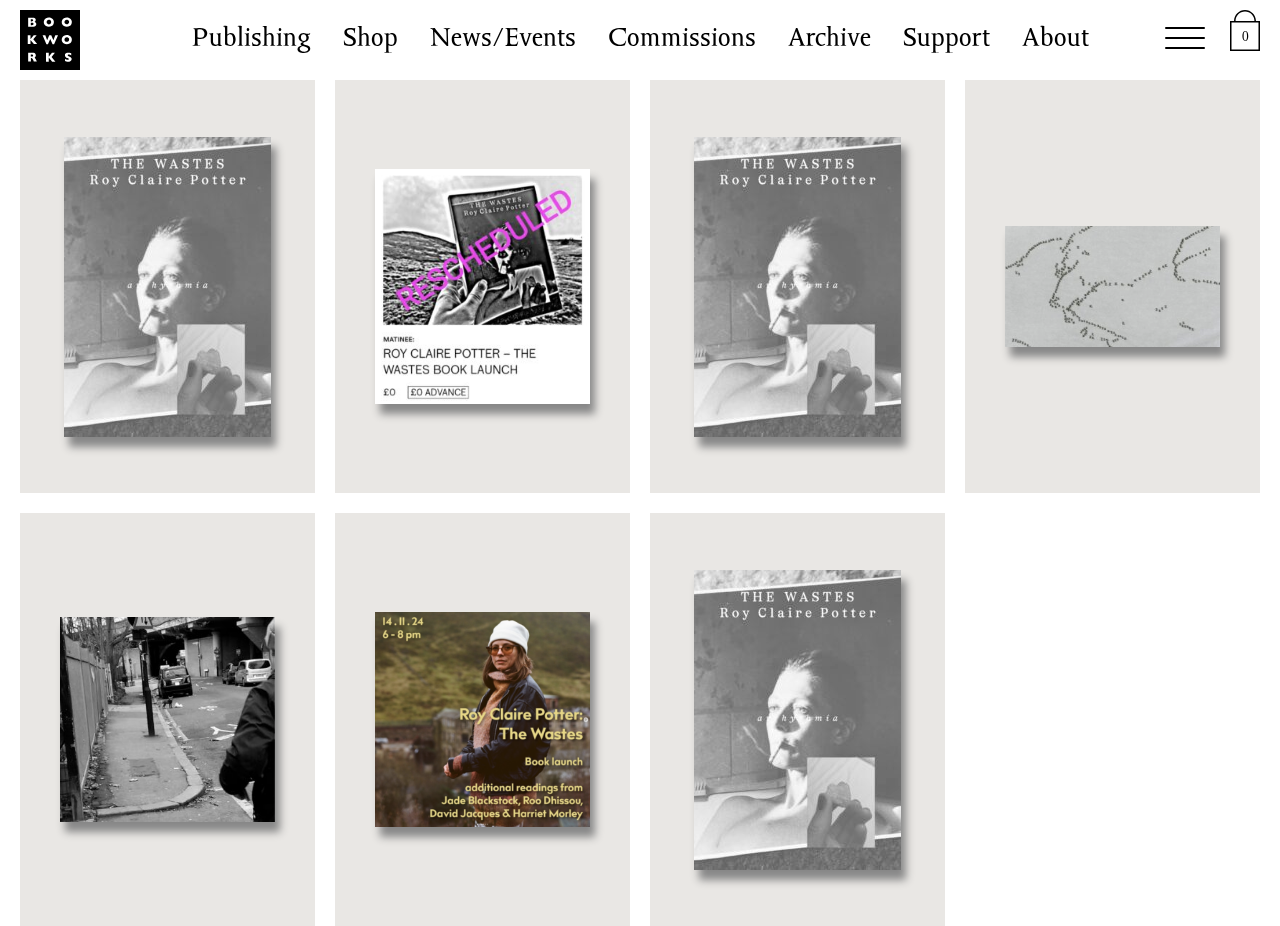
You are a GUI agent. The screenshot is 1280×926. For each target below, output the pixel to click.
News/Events (503, 40)
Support (946, 40)
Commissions (682, 40)
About (1055, 40)
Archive (829, 40)
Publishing (251, 40)
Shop (370, 40)
